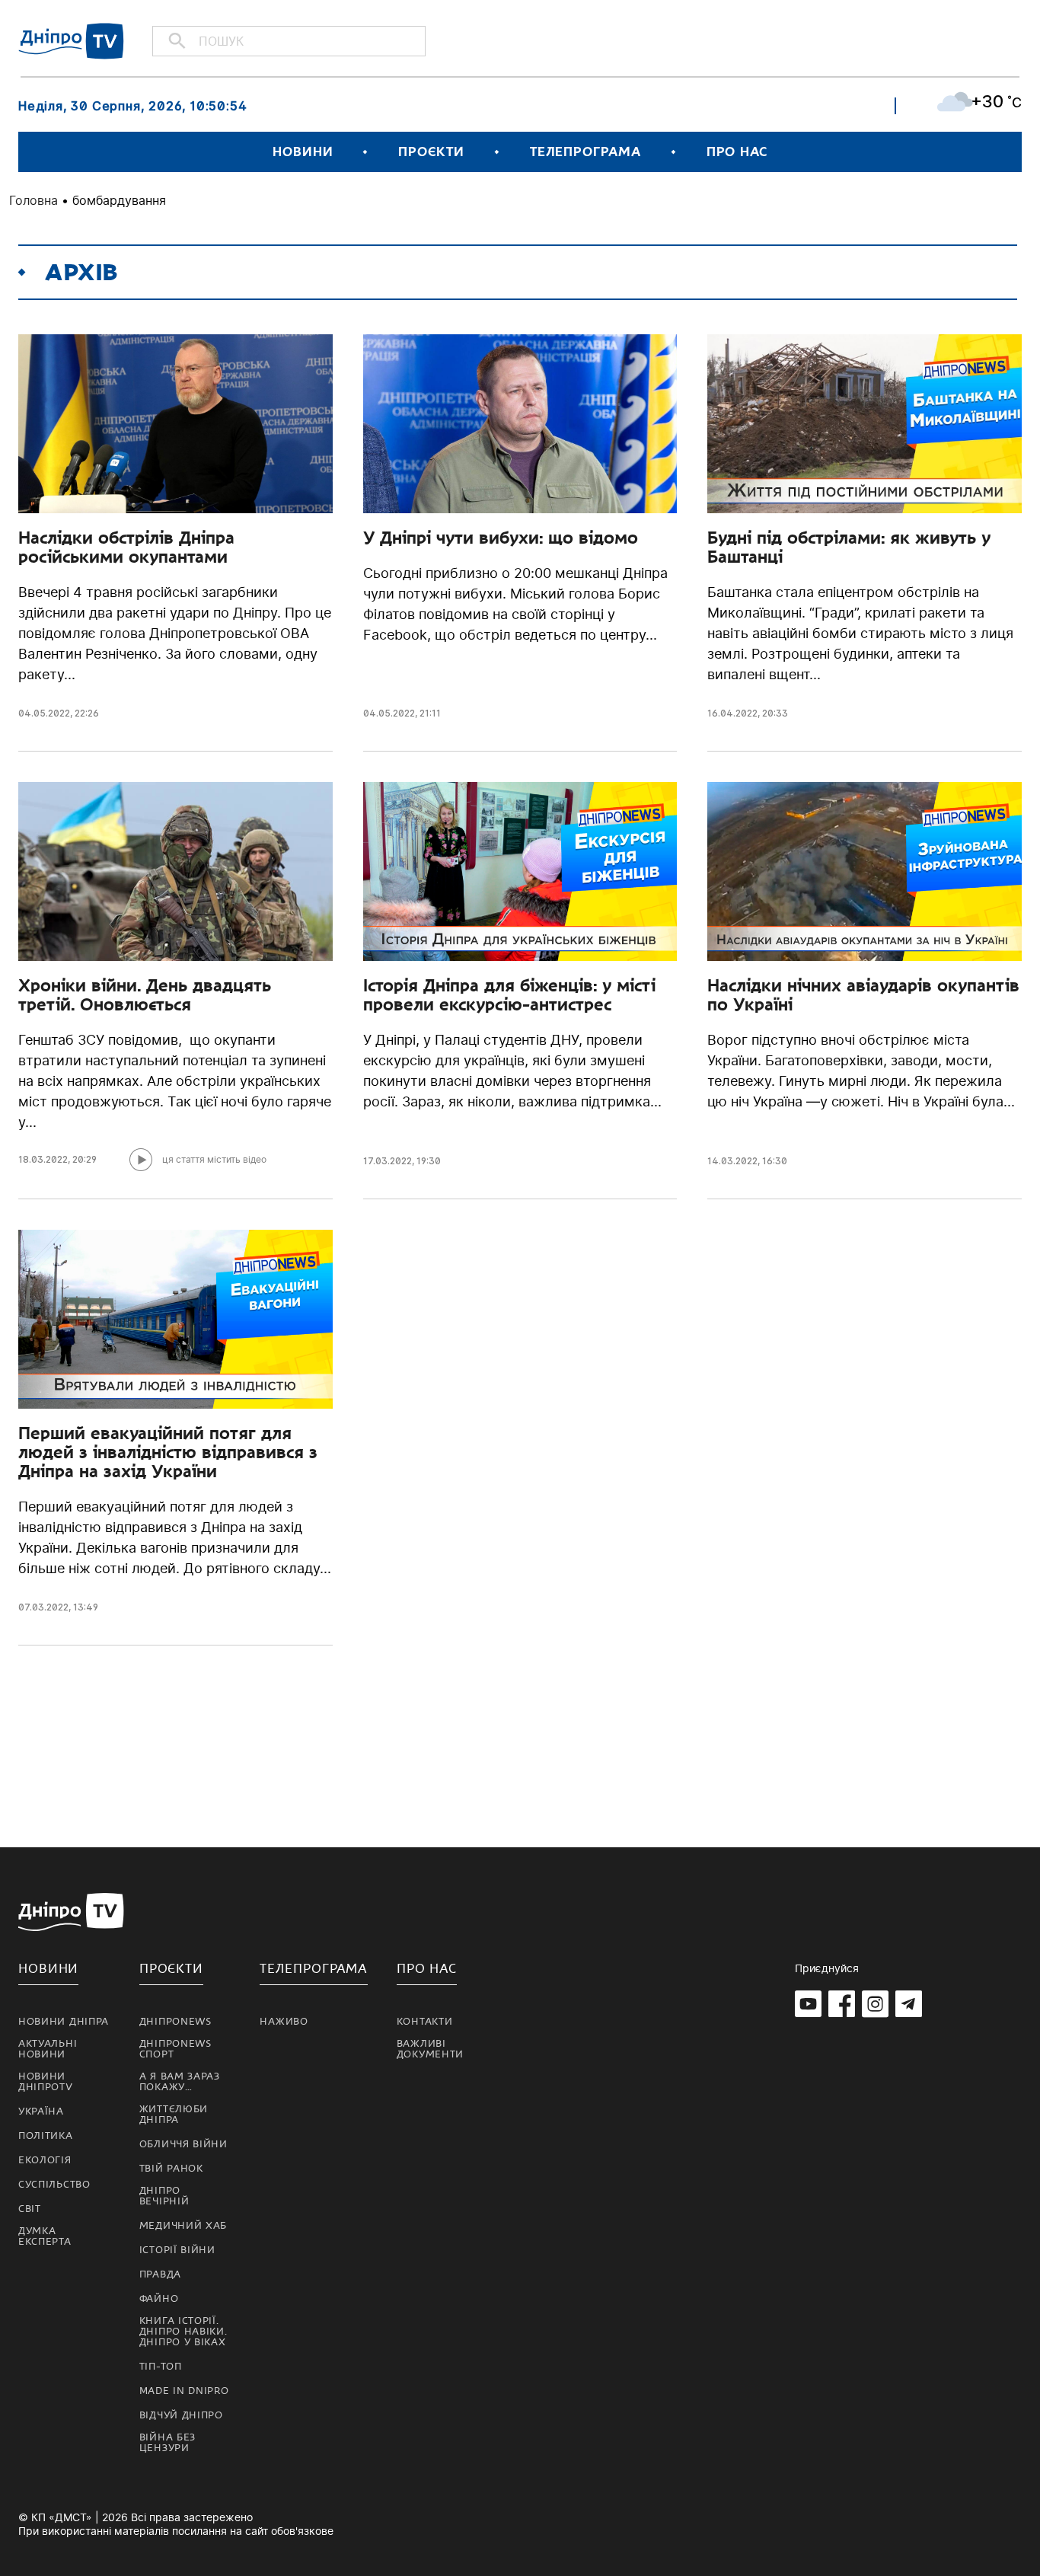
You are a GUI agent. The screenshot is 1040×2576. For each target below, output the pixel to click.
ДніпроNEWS (175, 2022)
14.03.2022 (732, 1161)
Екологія (45, 2160)
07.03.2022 (43, 1607)
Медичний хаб (183, 2226)
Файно (159, 2299)
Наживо (284, 2022)
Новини (303, 152)
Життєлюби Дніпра (174, 2115)
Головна (33, 200)
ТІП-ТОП (161, 2367)
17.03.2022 (388, 1161)
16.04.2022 (732, 713)
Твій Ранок (171, 2169)
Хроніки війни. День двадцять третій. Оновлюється (145, 995)
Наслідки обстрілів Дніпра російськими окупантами (126, 547)
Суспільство (54, 2185)
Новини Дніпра (64, 2022)
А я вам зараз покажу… (180, 2082)
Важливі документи (430, 2049)
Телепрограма (585, 152)
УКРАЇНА (41, 2112)
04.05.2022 (44, 713)
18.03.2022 (43, 1159)
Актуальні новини (48, 2049)
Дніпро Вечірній (164, 2196)
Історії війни (177, 2250)
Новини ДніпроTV (46, 2082)
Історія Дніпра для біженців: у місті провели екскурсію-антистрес (509, 995)
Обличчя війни (183, 2144)
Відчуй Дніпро (181, 2415)
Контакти (425, 2022)
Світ (30, 2209)
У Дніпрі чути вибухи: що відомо (501, 538)
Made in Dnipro (184, 2391)
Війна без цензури (167, 2443)
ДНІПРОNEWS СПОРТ (175, 2049)
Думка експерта (45, 2236)
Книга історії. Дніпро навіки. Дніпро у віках (183, 2332)
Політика (46, 2136)
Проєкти (431, 152)
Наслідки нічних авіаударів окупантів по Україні (863, 995)
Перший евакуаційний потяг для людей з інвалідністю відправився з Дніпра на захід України (168, 1452)
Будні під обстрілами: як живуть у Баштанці (849, 547)
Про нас (737, 152)
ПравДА (160, 2274)
